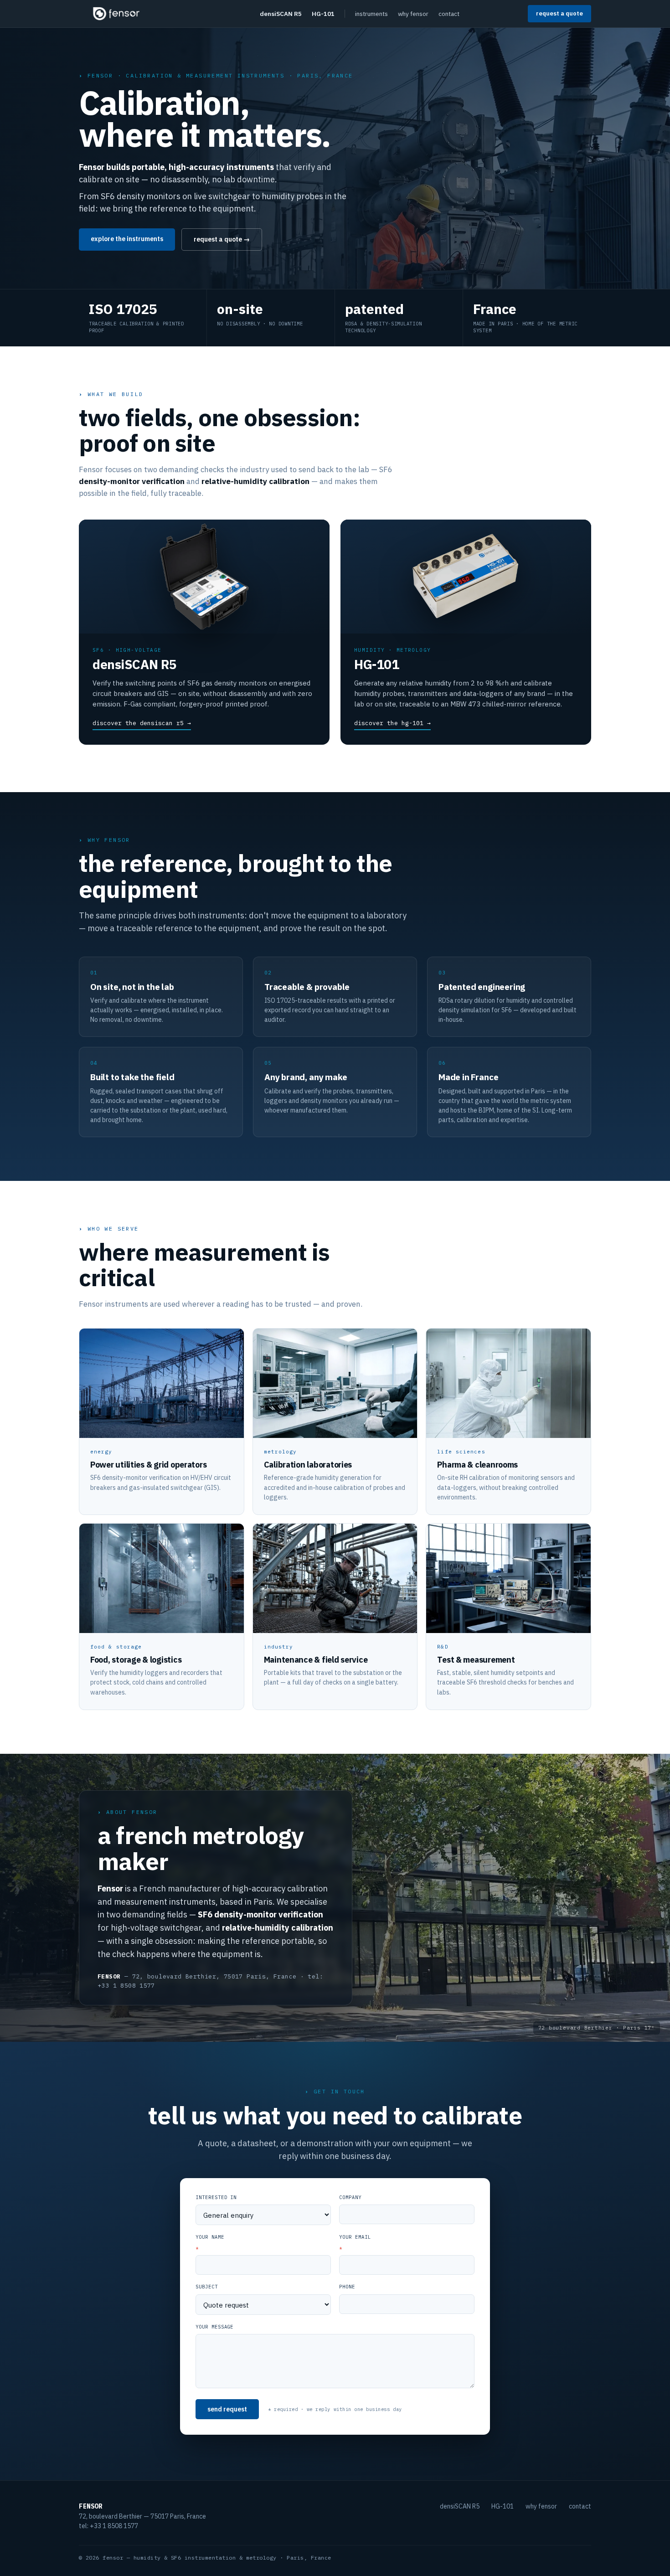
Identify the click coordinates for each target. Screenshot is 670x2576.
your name (210, 2242)
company (350, 2197)
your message (214, 2327)
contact (449, 14)
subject (207, 2287)
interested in (216, 2197)
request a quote (559, 13)
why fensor (413, 14)
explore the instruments (127, 239)
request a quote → (222, 239)
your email (355, 2242)
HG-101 (323, 14)
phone (347, 2287)
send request (227, 2409)
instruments (371, 14)
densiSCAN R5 (281, 14)
